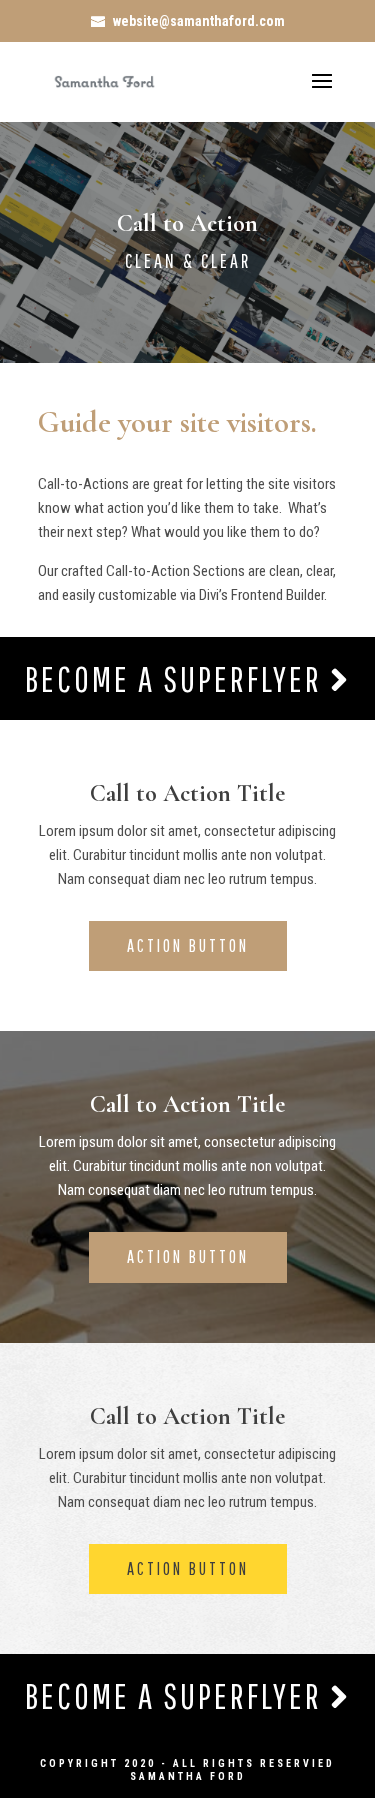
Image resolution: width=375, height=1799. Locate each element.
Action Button (188, 945)
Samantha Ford (188, 1776)
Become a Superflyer (177, 678)
